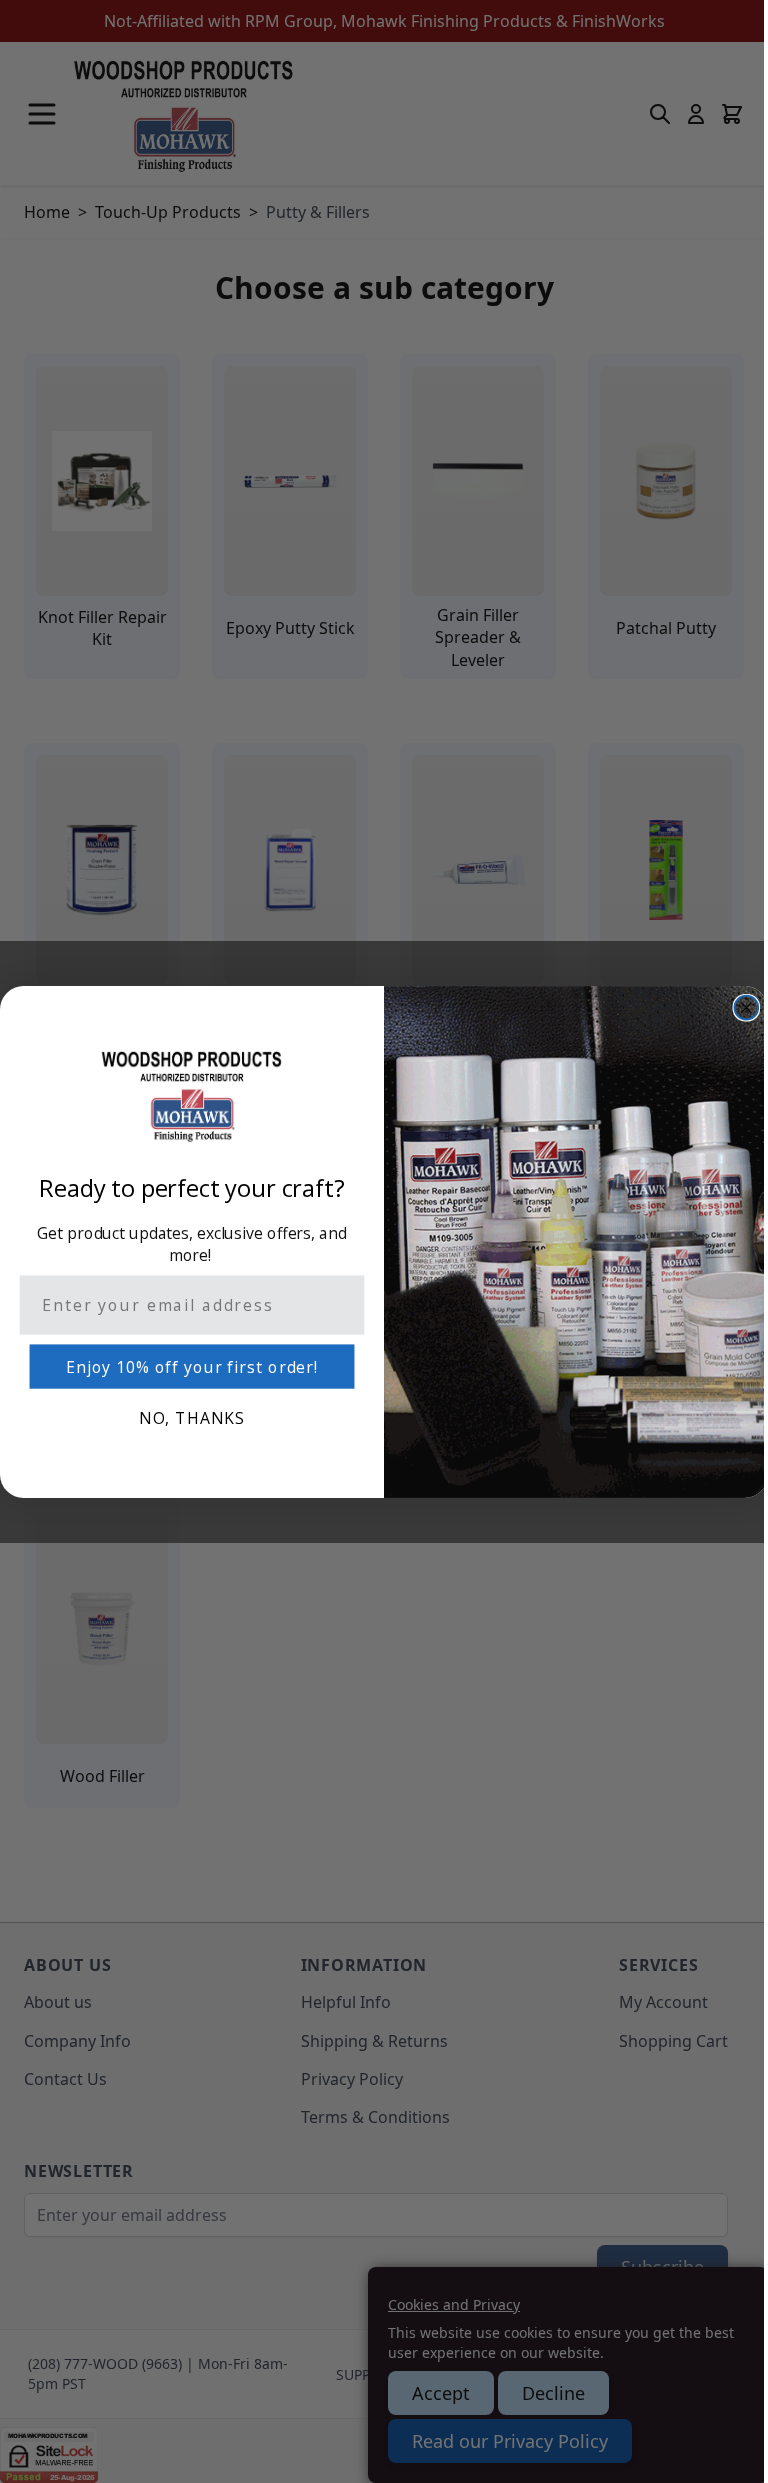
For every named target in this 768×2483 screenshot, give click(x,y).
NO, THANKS (192, 1418)
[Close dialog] (747, 1007)
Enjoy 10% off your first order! (192, 1367)
